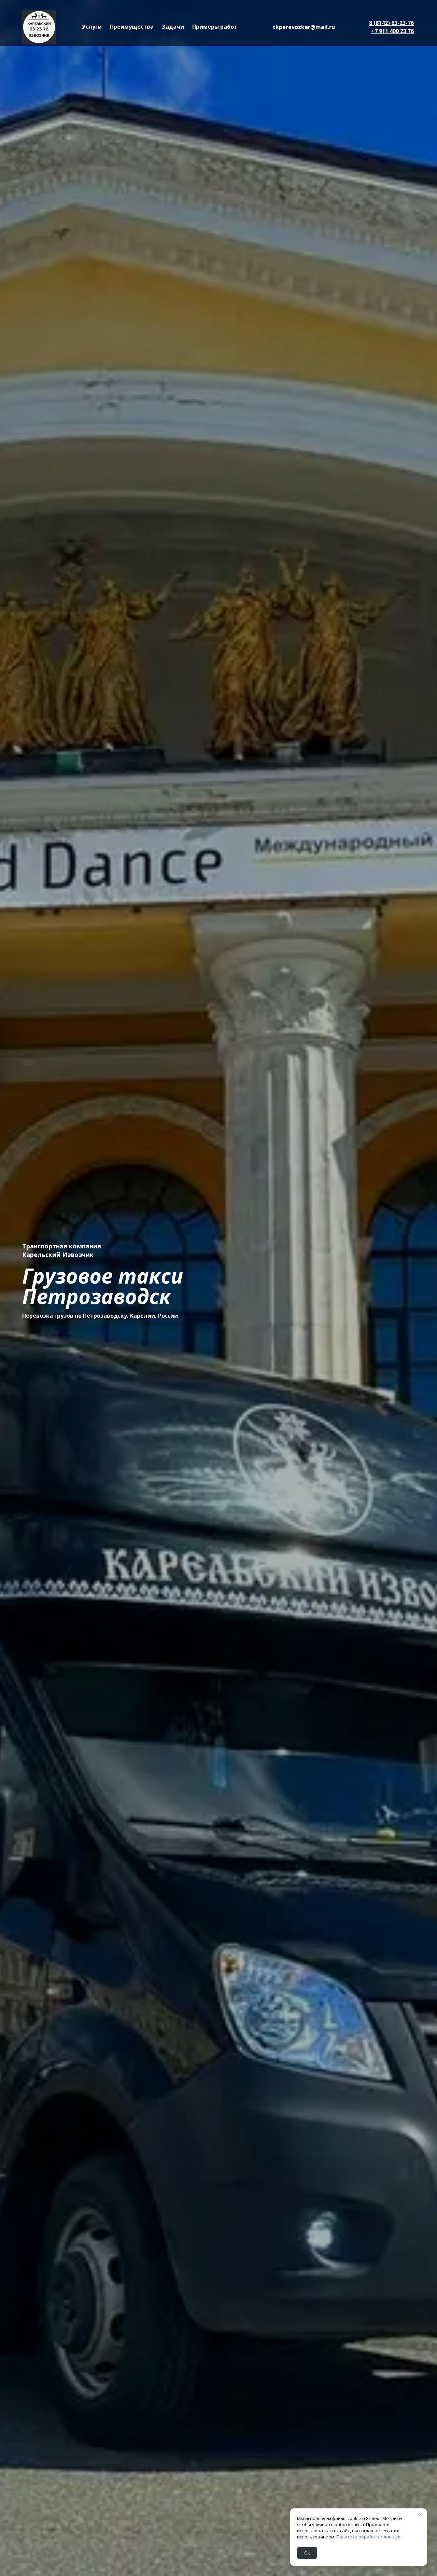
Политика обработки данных (368, 2537)
